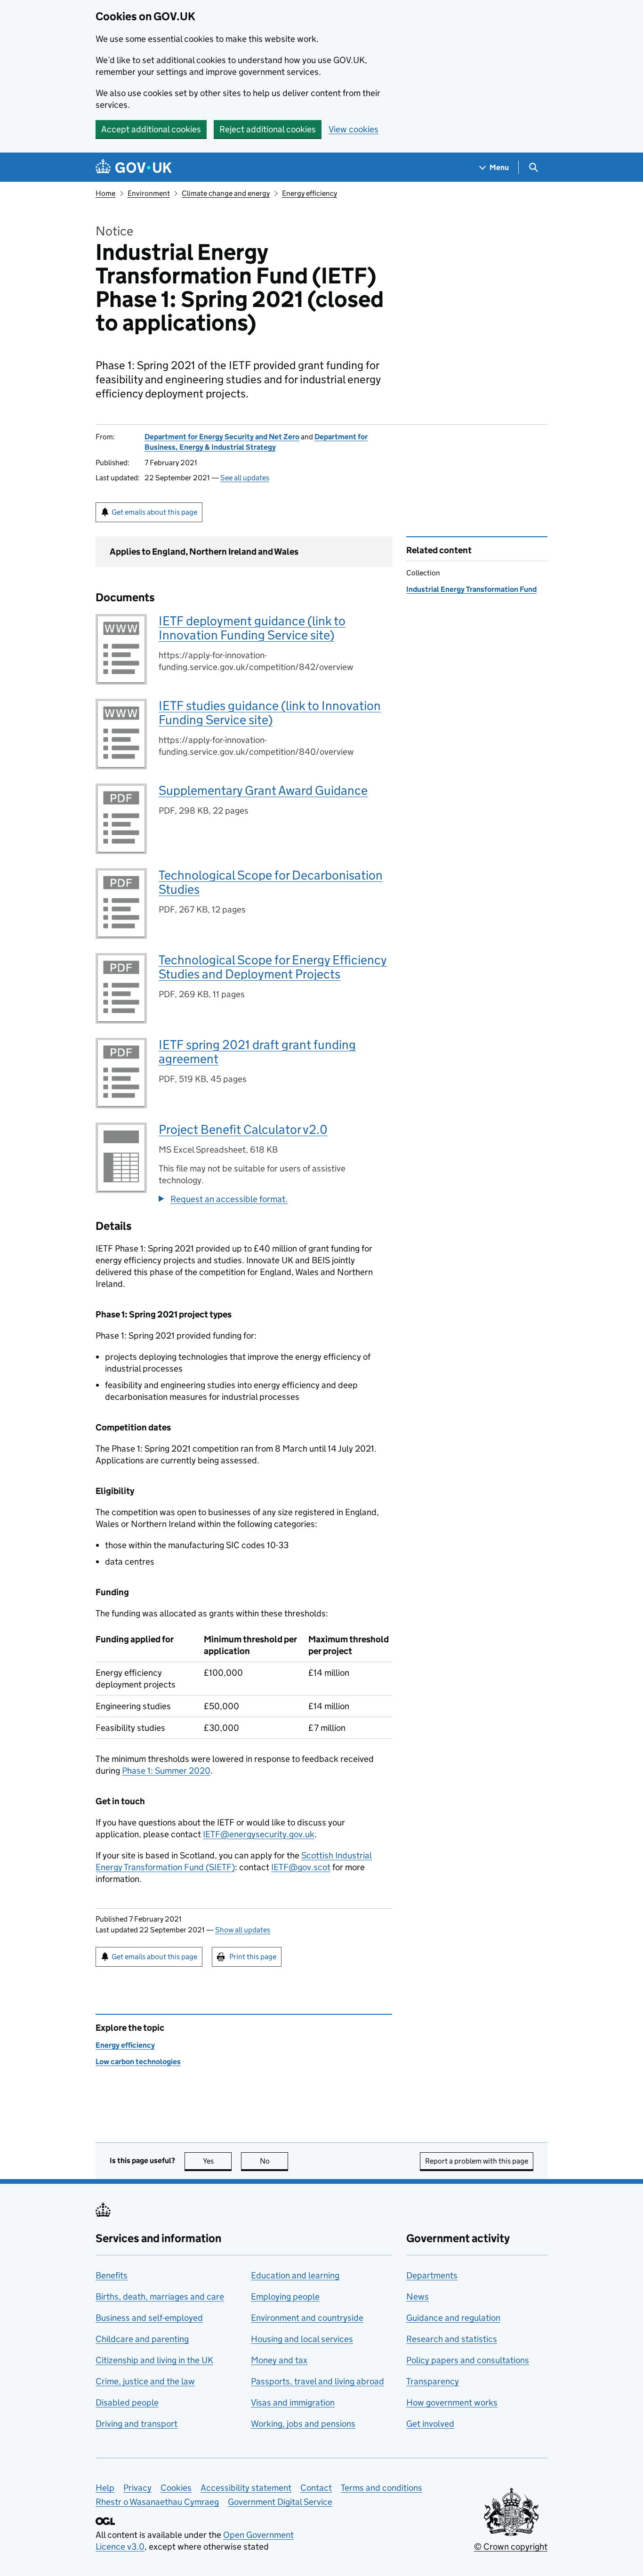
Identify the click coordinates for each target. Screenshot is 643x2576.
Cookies (176, 2488)
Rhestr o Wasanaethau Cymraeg (157, 2502)
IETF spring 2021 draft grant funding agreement (257, 1052)
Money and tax (279, 2360)
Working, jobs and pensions (303, 2424)
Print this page (253, 1957)
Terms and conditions (382, 2488)
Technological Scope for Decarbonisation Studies (271, 882)
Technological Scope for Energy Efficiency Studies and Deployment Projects (273, 967)
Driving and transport (137, 2424)
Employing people (285, 2297)
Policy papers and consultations (468, 2360)
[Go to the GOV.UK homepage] (134, 167)
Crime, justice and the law (145, 2381)
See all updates (245, 478)
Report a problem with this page (477, 2161)
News (418, 2297)
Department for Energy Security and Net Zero (222, 437)
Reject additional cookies (268, 129)
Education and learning (295, 2275)
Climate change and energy (226, 193)
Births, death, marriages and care (160, 2297)
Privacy (137, 2488)
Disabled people (127, 2402)
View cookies (354, 129)
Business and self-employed (149, 2318)
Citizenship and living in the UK (154, 2360)
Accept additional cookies (151, 129)
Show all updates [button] (243, 1930)
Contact (316, 2488)
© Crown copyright (511, 2547)
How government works (452, 2402)
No (274, 2161)
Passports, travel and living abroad (317, 2381)
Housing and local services (302, 2339)
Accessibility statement (246, 2488)
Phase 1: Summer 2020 (166, 1771)
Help (105, 2488)
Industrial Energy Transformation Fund (471, 589)
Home (105, 193)
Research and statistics (452, 2339)
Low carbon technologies (138, 2062)
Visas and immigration (293, 2402)
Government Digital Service (280, 2502)
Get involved (430, 2424)
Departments (432, 2275)
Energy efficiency (309, 193)
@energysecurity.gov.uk (259, 1834)
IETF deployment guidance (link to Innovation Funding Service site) (252, 628)
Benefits (112, 2275)
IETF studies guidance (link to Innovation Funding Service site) (270, 713)
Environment (149, 193)
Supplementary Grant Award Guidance (263, 790)
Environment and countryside (307, 2318)
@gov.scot (301, 1867)
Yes (217, 2161)
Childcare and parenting (142, 2339)
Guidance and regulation (453, 2318)
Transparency (433, 2381)
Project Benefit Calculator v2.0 (243, 1129)
